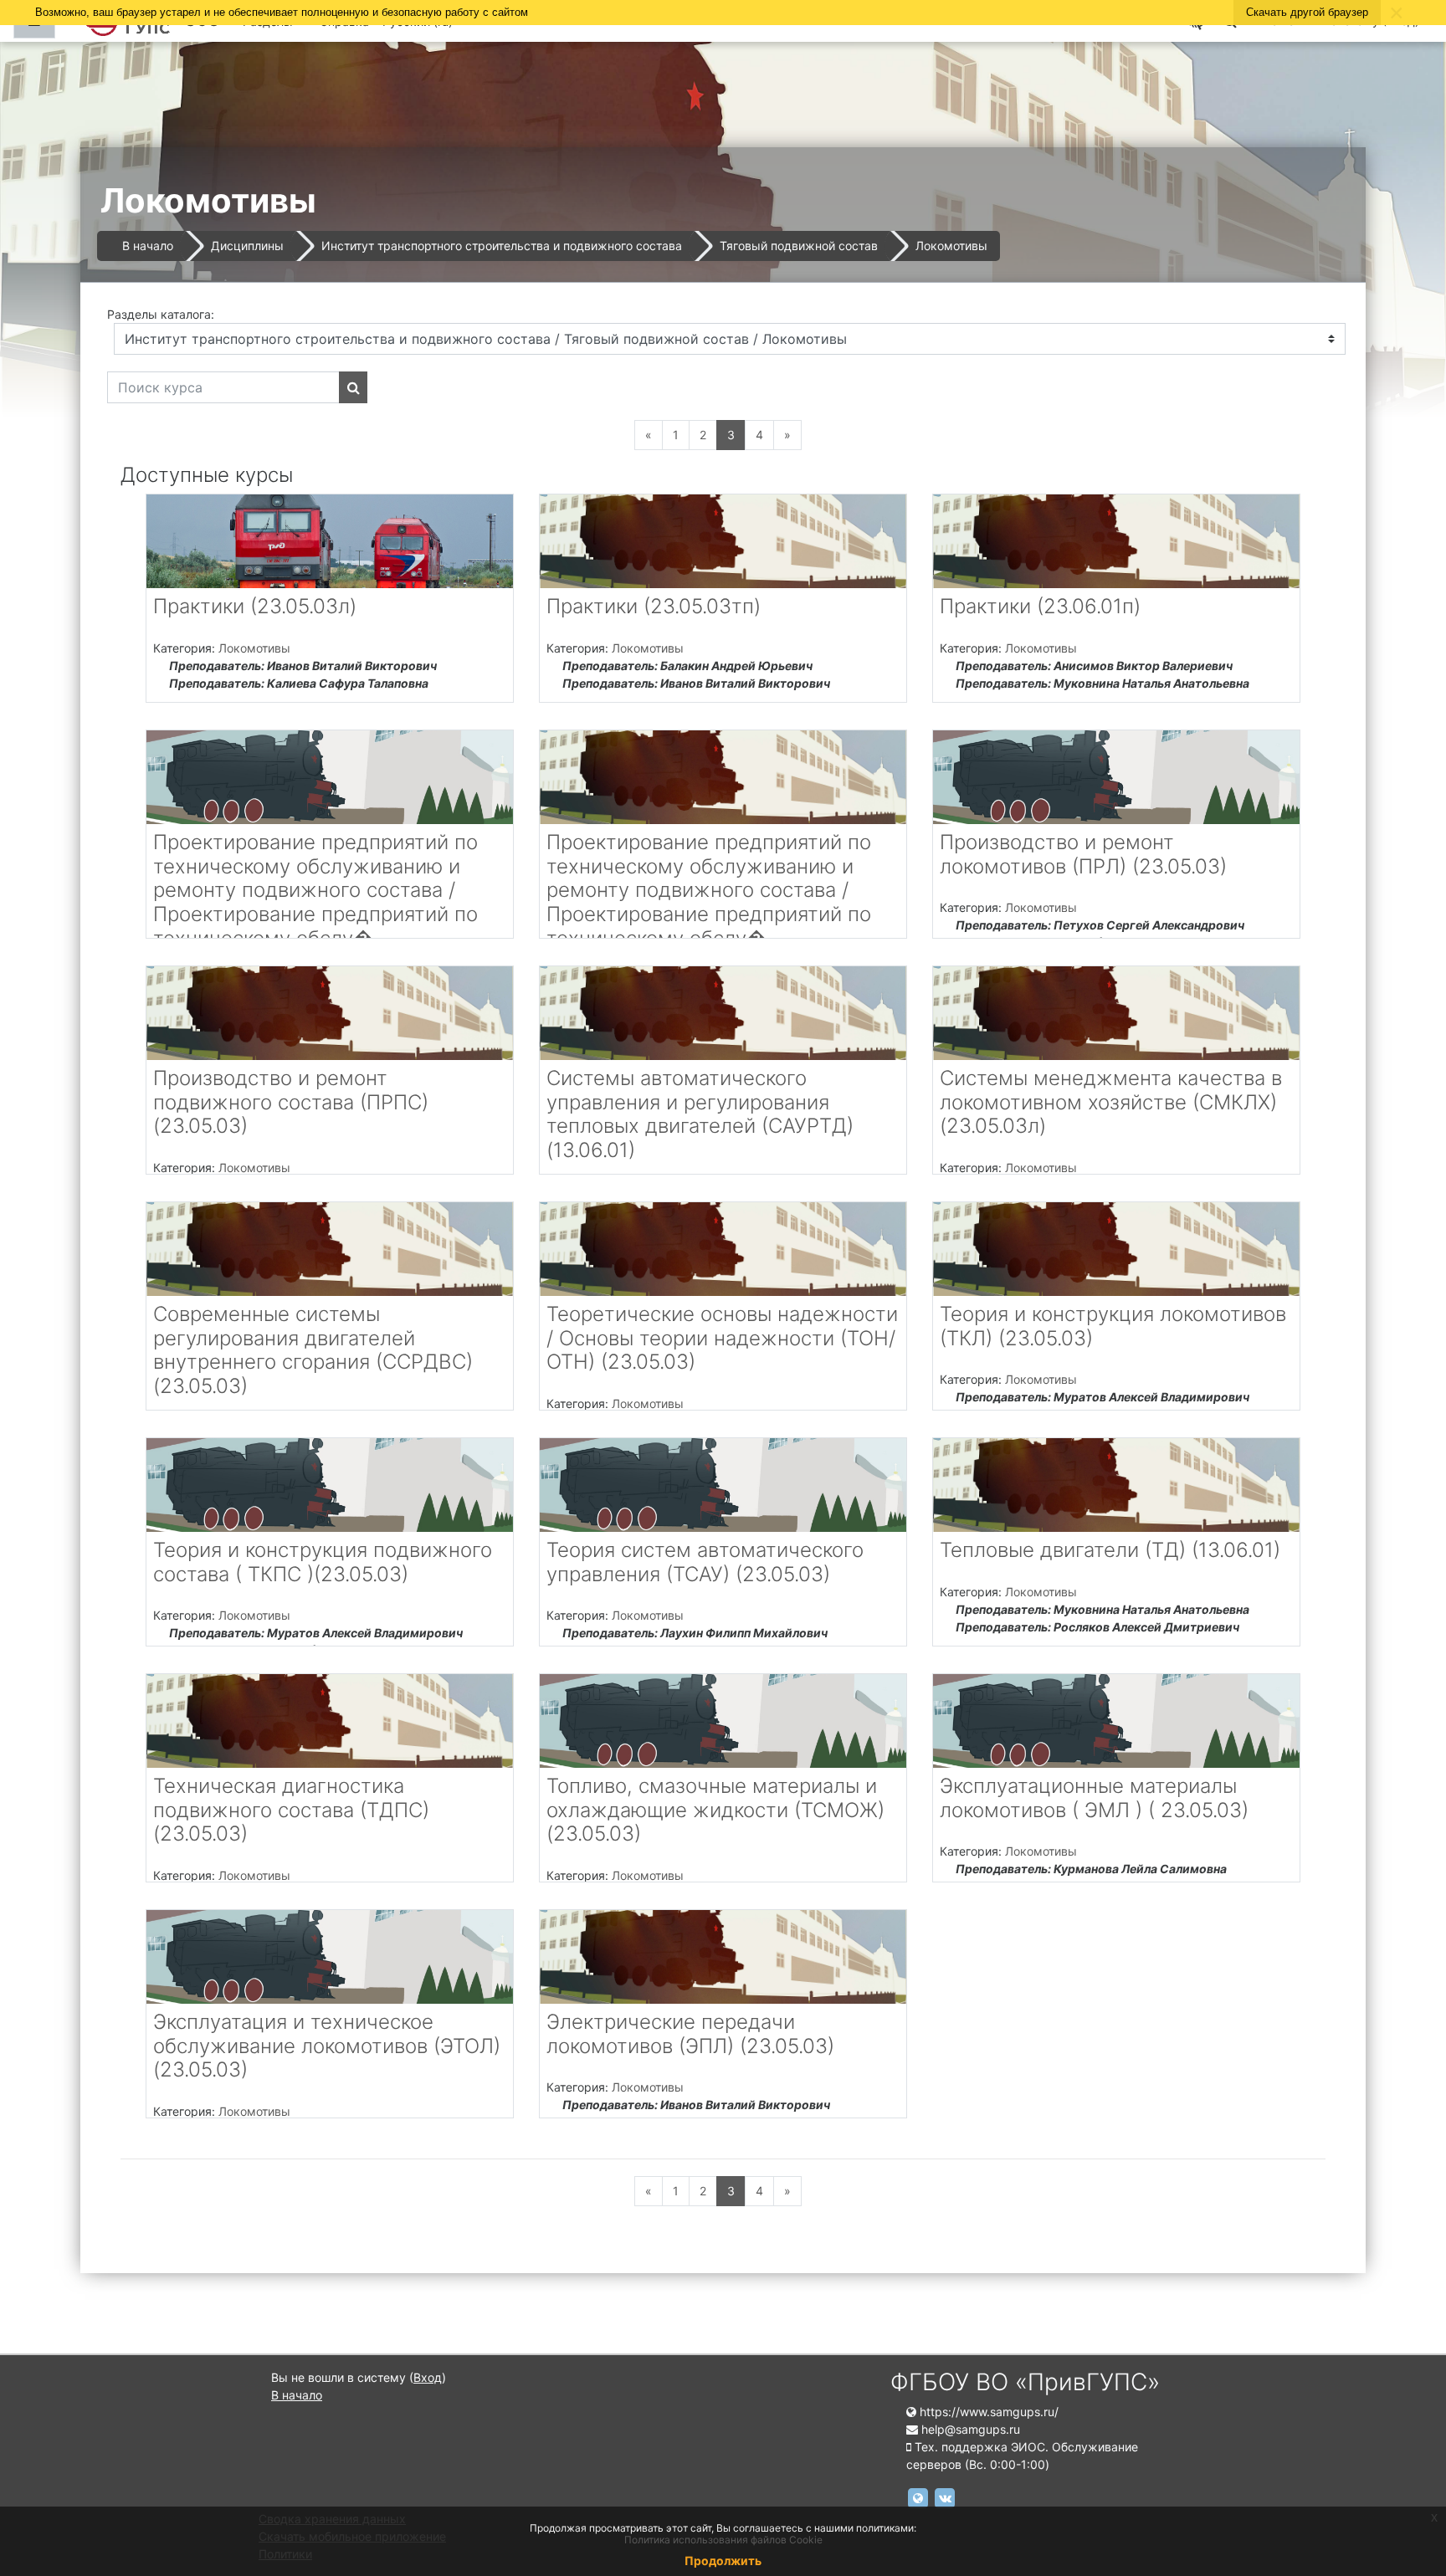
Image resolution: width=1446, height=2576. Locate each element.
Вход (428, 2377)
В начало (148, 246)
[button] (1408, 2493)
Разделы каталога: (161, 314)
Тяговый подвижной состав (799, 246)
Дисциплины (247, 246)
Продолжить (723, 2561)
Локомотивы (951, 246)
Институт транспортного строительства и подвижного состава (502, 246)
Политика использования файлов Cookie (723, 2540)
